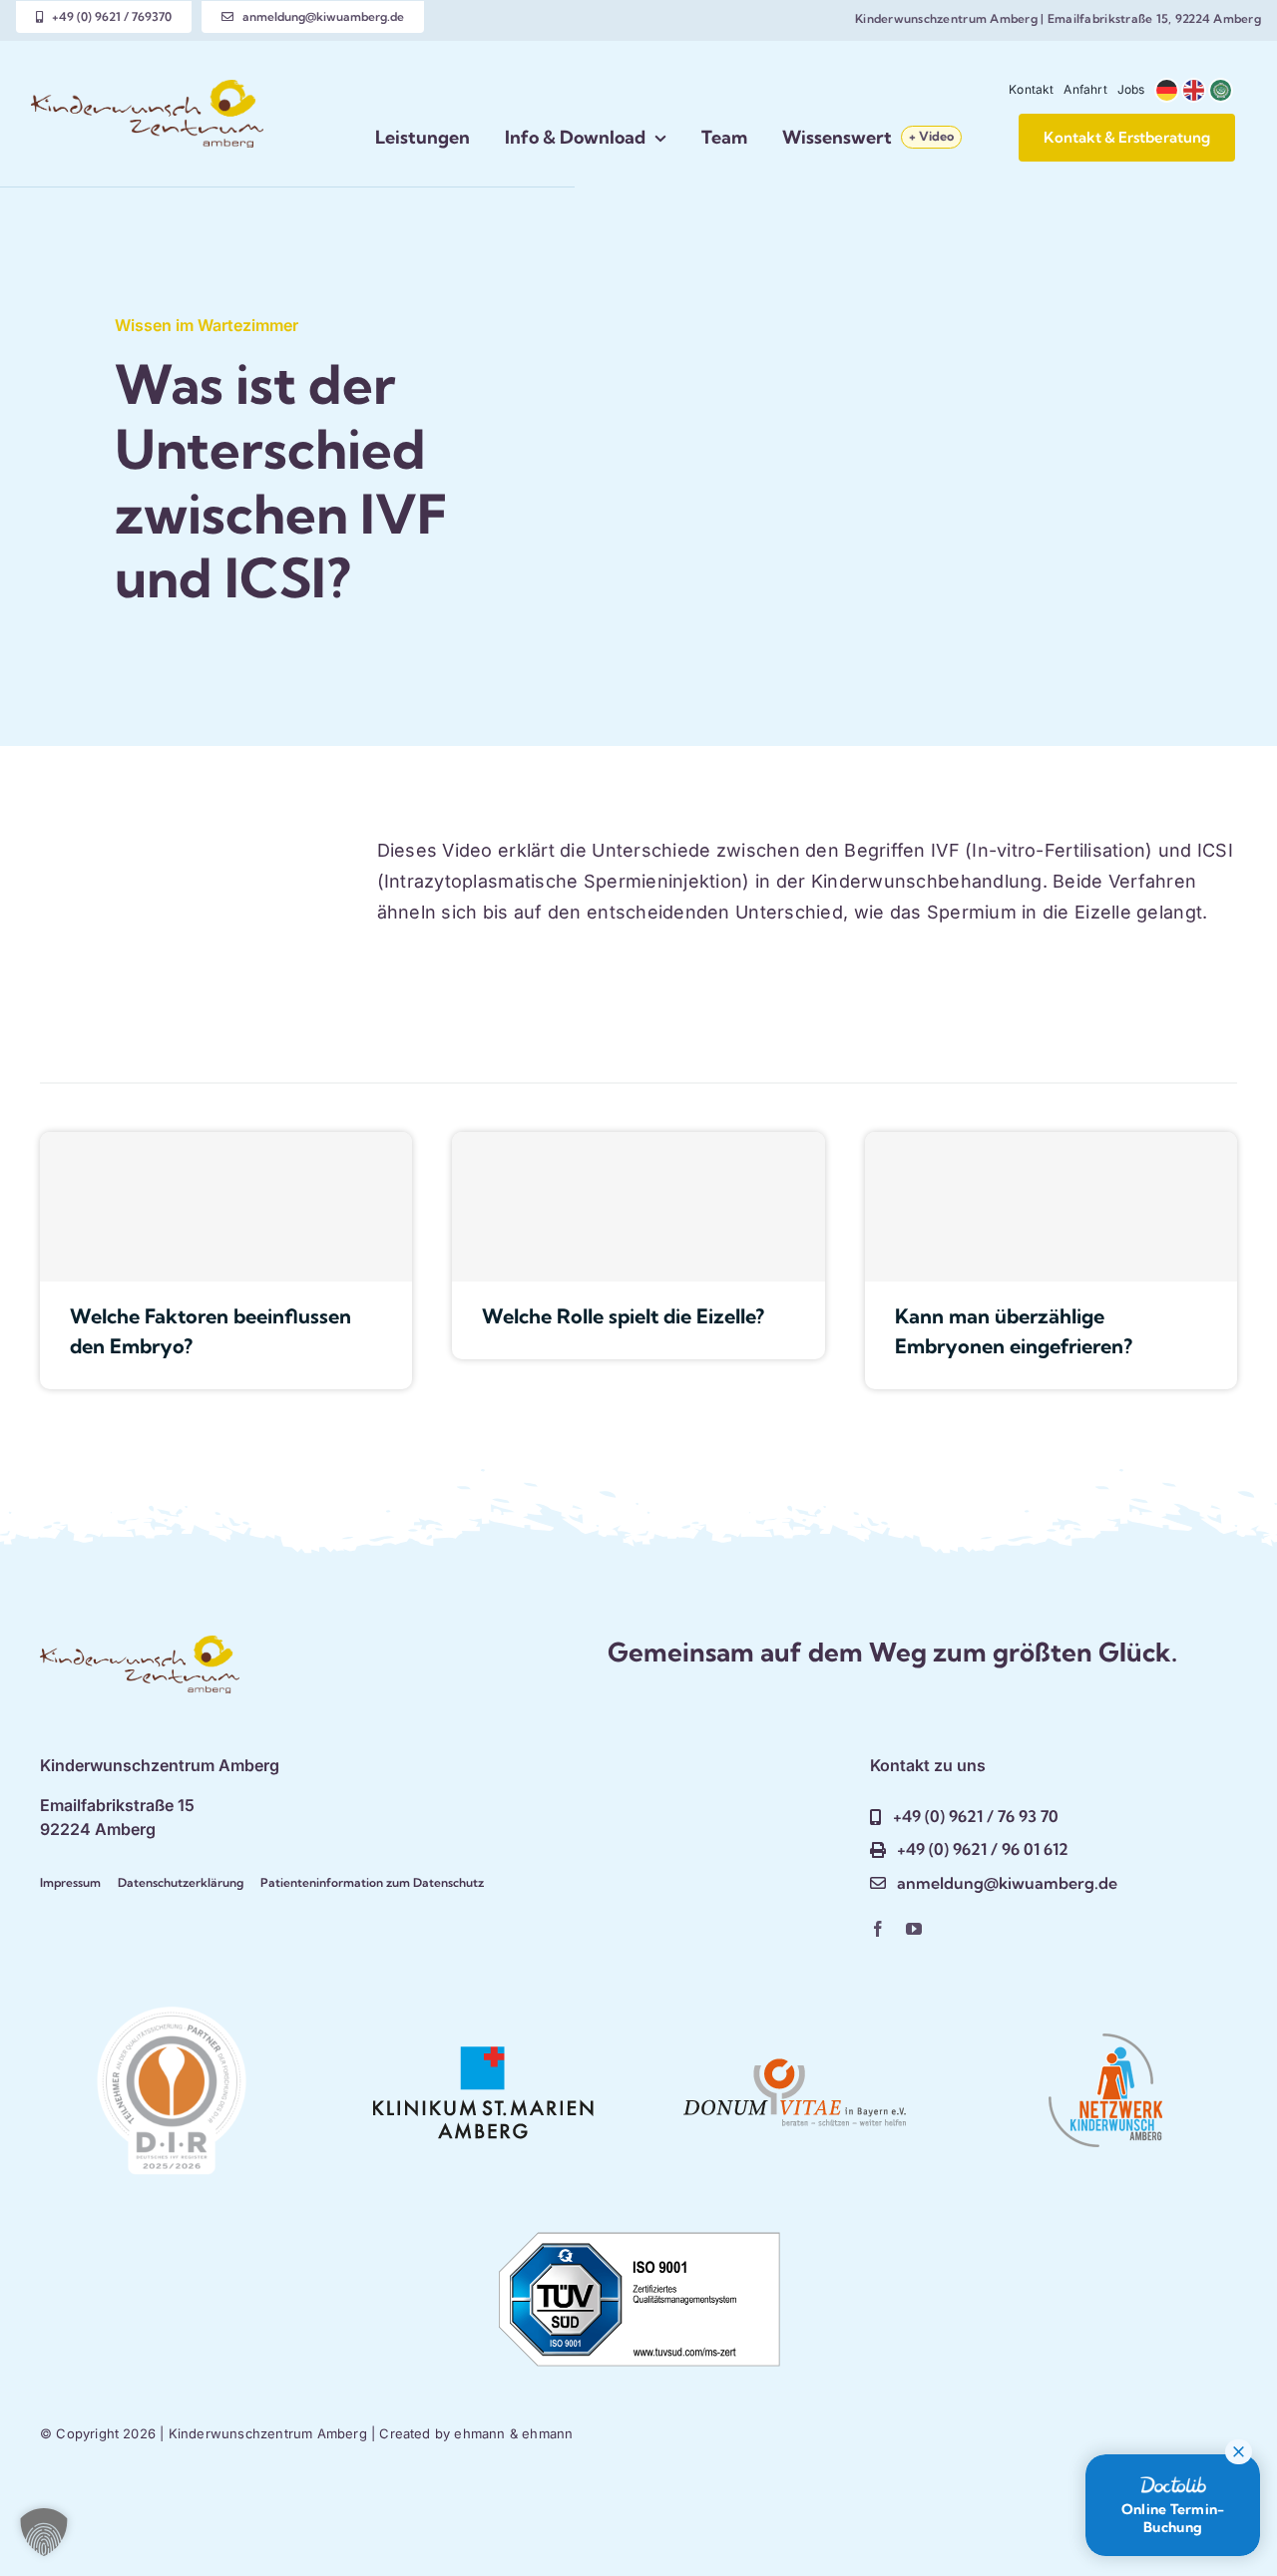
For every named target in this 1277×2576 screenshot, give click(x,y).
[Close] (1239, 2452)
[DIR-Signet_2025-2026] (172, 2015)
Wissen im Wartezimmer (207, 325)
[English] (1195, 90)
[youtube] (914, 1929)
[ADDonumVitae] (794, 2037)
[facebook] (878, 1929)
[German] (1168, 90)
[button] (44, 2532)
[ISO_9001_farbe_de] (638, 2233)
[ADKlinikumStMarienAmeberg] (483, 2037)
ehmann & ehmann (513, 2433)
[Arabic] (1222, 90)
